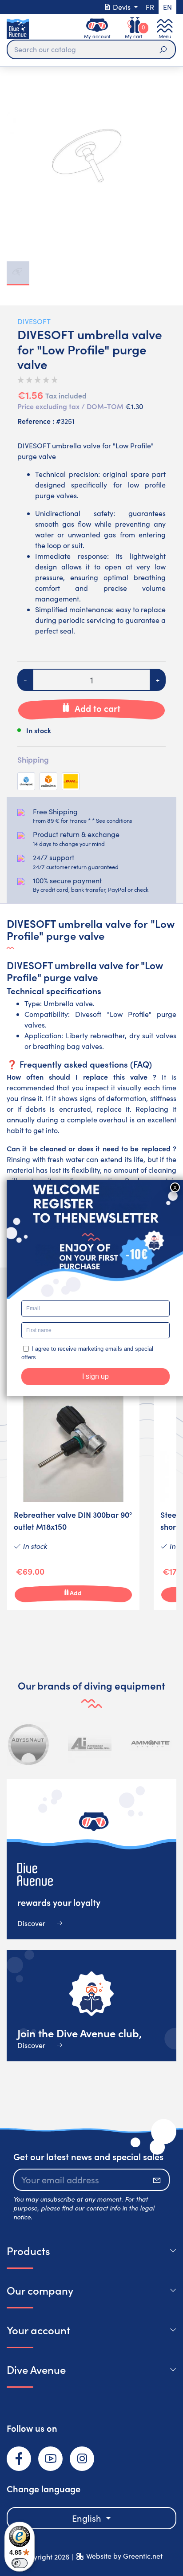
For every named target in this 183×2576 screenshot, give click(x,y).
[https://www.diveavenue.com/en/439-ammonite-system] (151, 1744)
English (88, 2518)
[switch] (20, 2563)
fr (150, 7)
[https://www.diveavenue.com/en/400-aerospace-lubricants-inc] (90, 1744)
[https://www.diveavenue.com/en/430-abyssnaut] (29, 1744)
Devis (122, 7)
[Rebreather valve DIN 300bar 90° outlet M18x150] (73, 1493)
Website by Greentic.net (124, 2556)
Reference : (36, 421)
